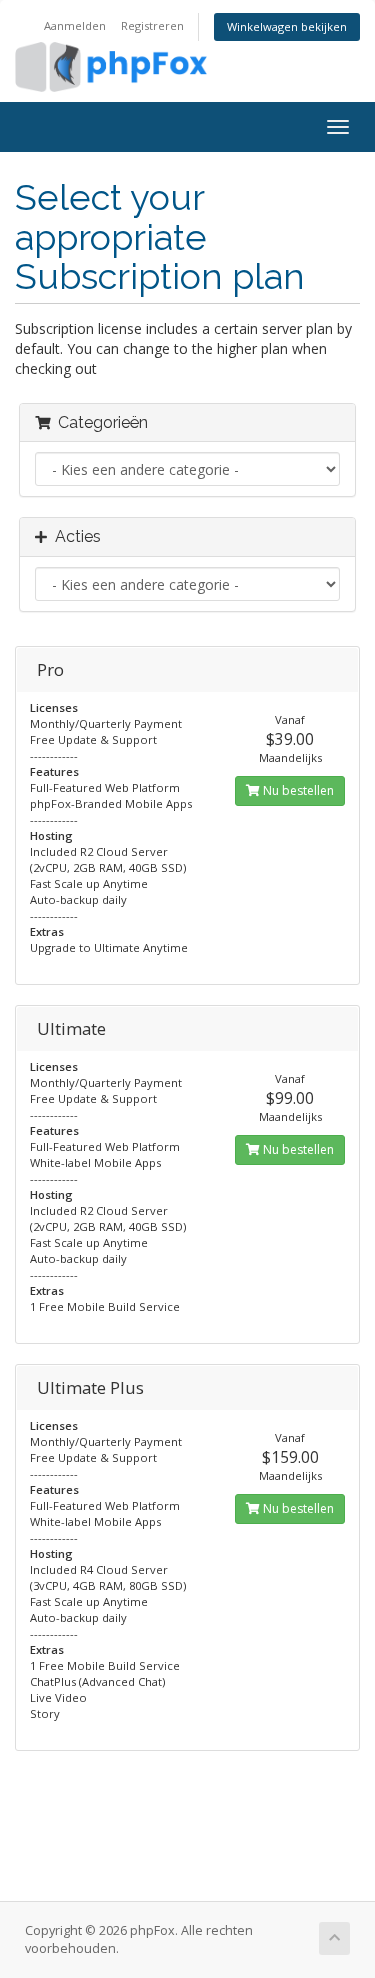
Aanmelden (75, 25)
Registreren (152, 25)
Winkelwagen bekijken (287, 26)
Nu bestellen (297, 790)
